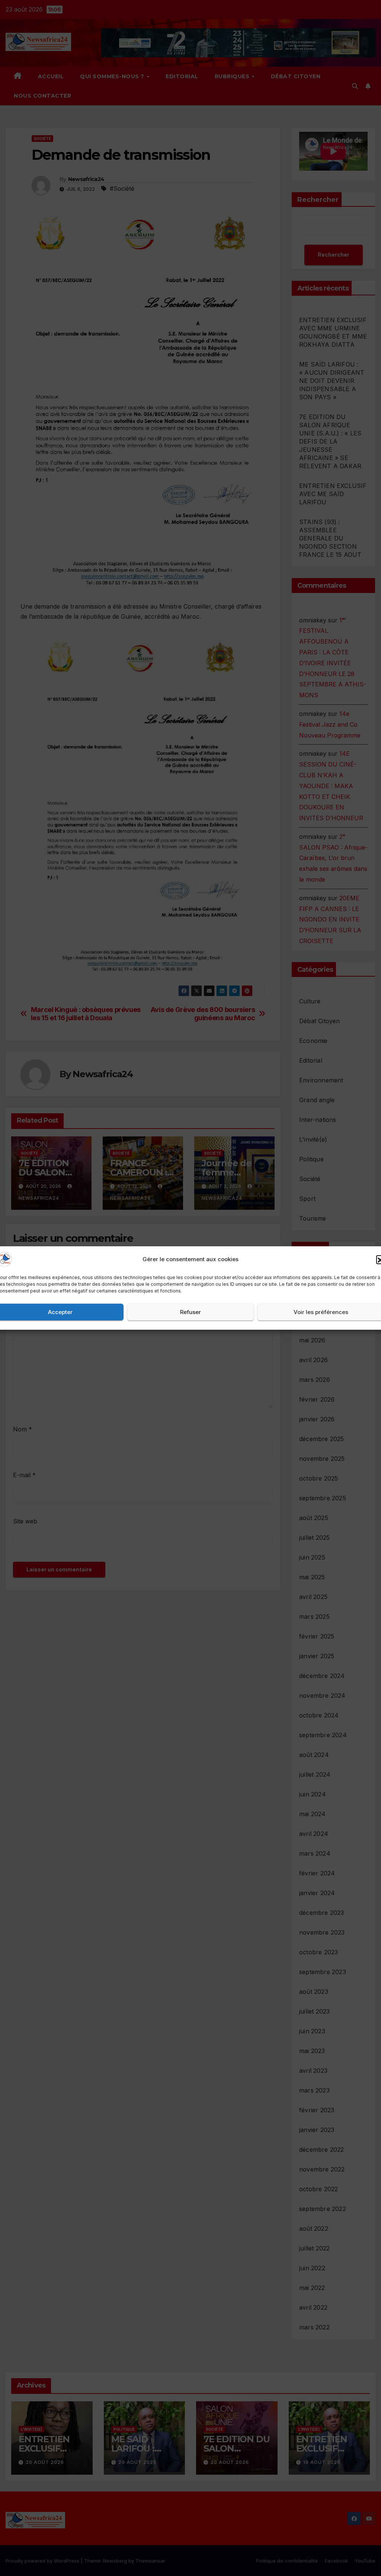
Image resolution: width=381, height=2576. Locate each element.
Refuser (190, 1312)
